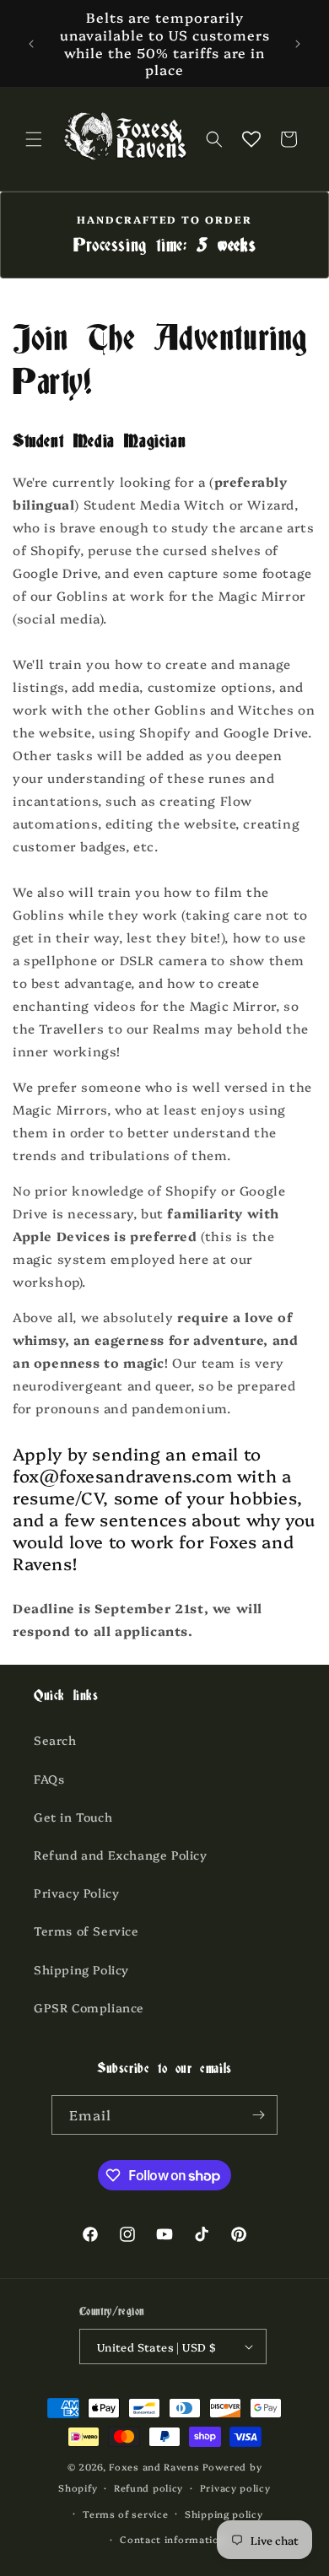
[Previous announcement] (31, 44)
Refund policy (148, 2488)
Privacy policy (235, 2488)
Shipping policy (224, 2514)
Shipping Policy (81, 1969)
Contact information (173, 2539)
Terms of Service (86, 1931)
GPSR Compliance (89, 2007)
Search (55, 1740)
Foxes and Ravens (154, 2467)
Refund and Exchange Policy (121, 1855)
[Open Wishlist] (251, 139)
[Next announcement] (298, 44)
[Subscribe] (258, 2115)
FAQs (49, 1779)
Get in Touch (73, 1817)
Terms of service (125, 2514)
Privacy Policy (76, 1893)
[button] (34, 139)
